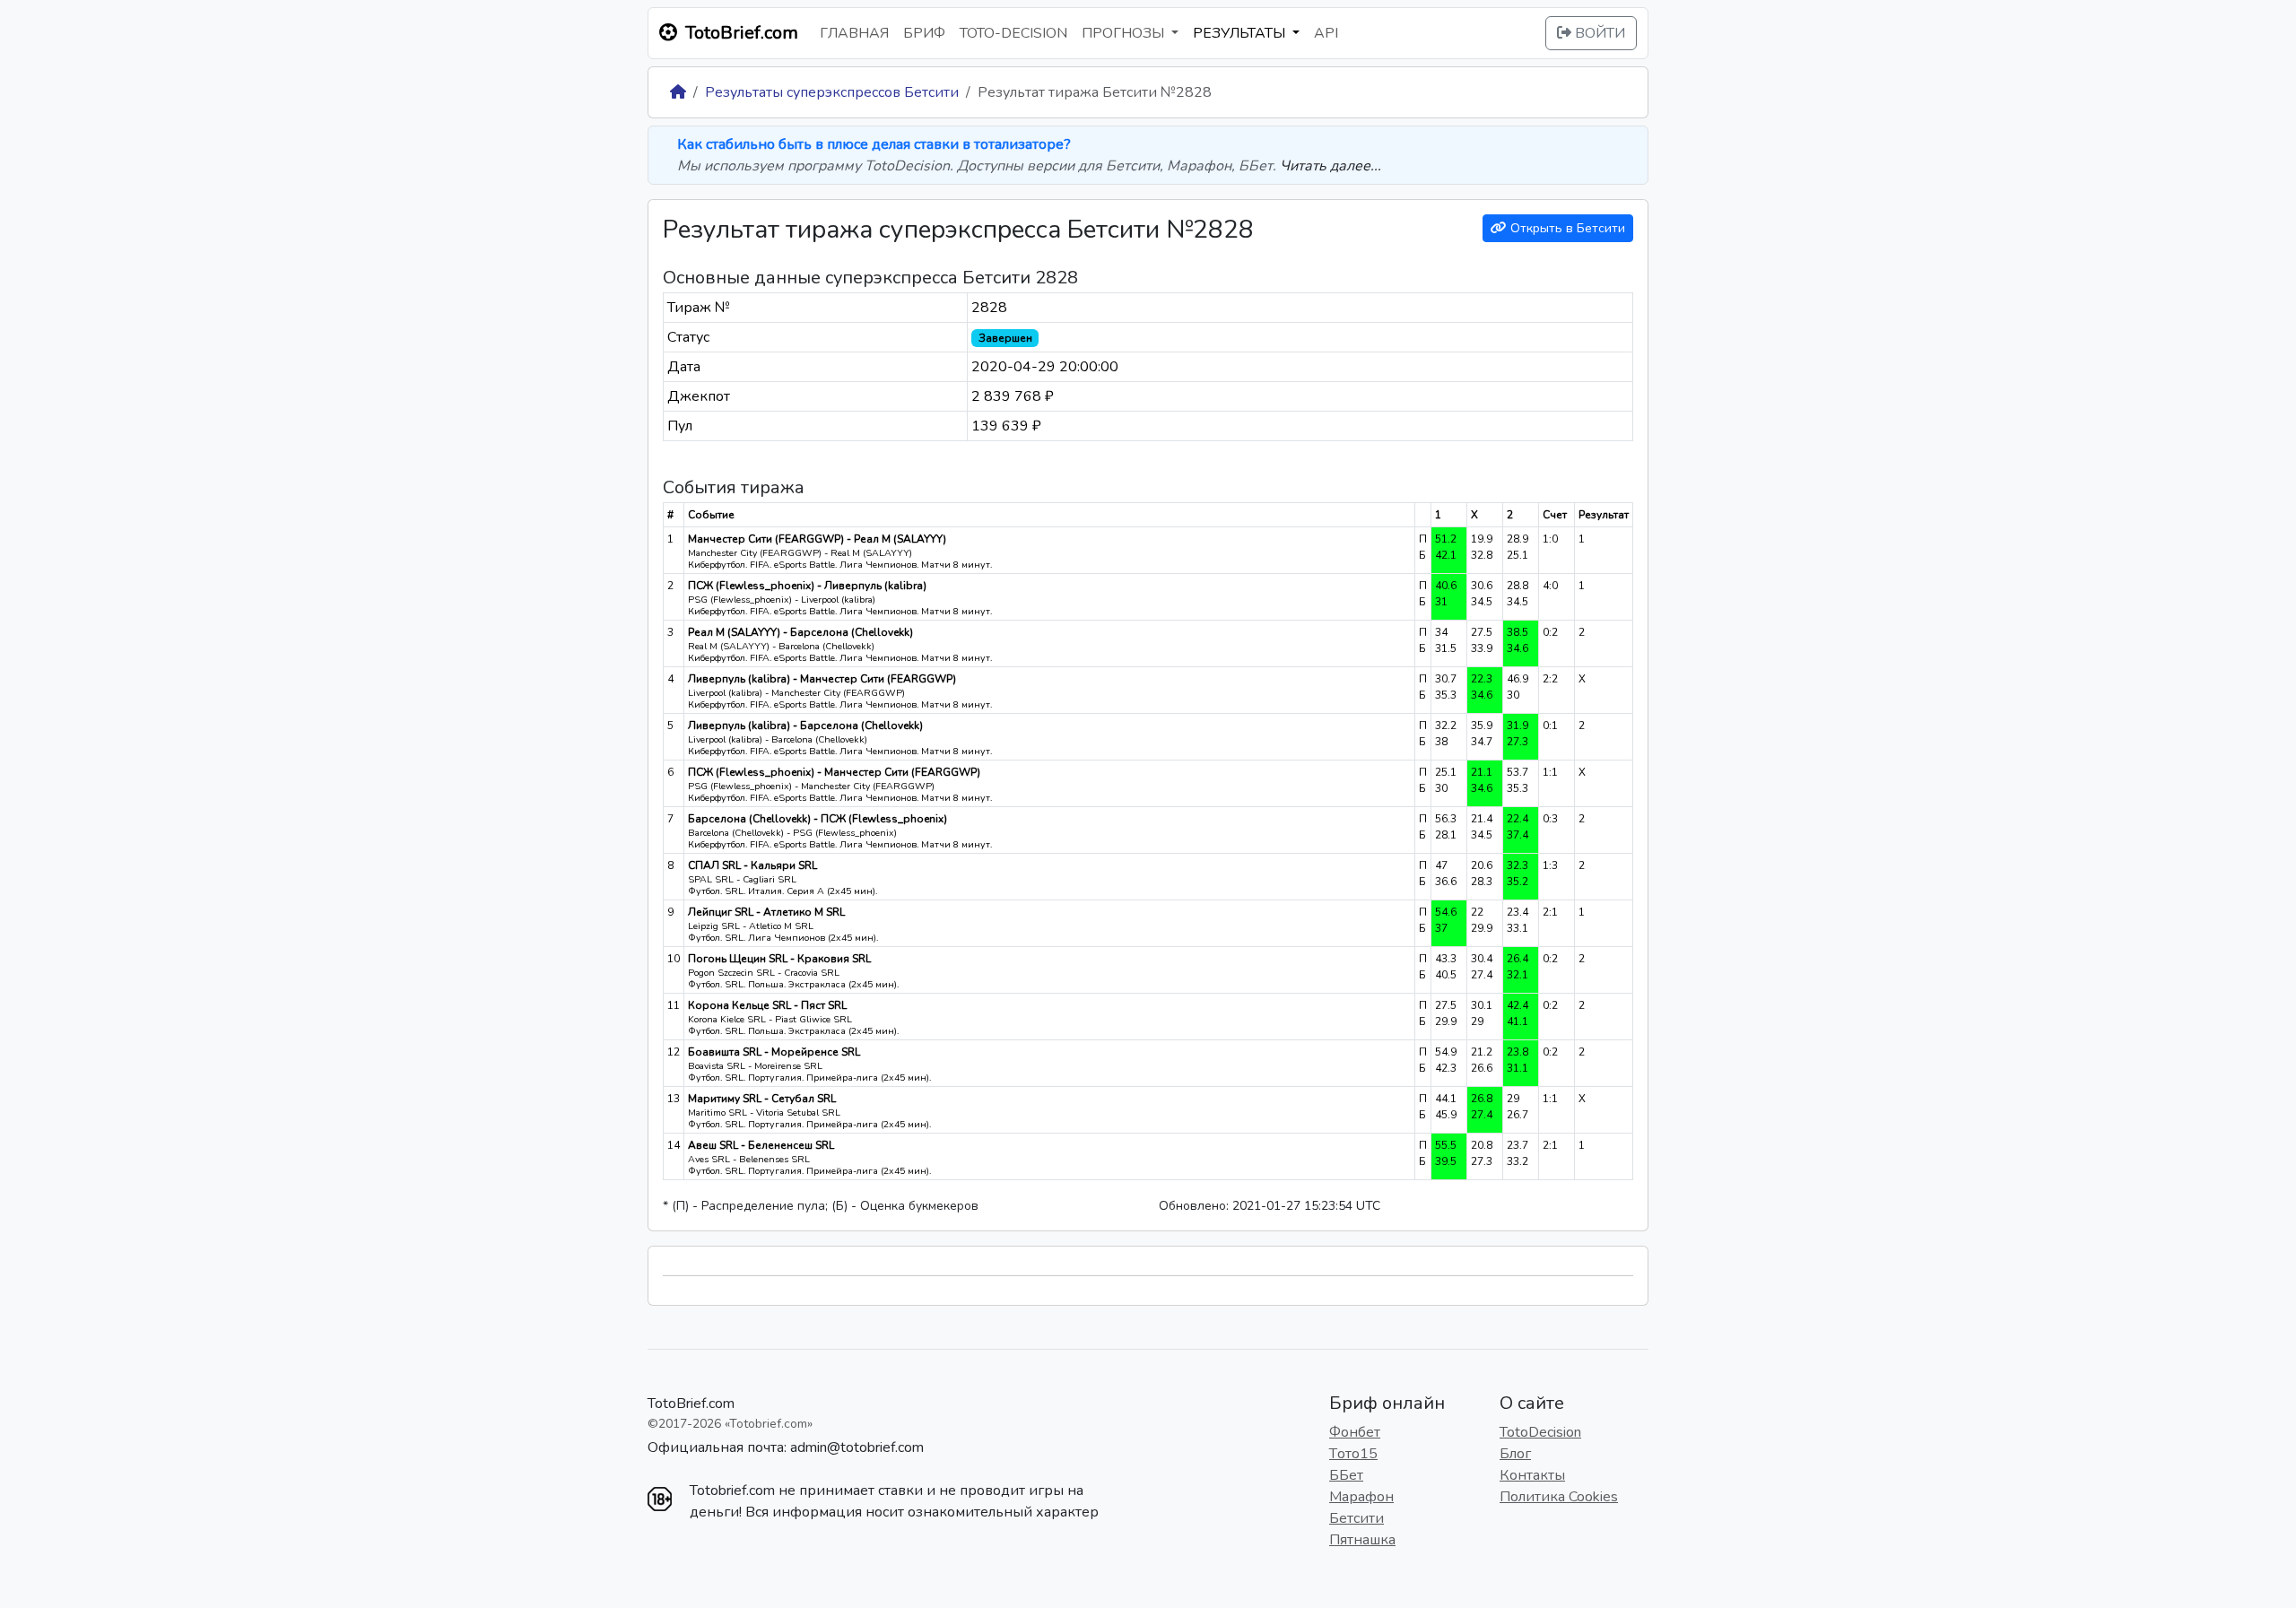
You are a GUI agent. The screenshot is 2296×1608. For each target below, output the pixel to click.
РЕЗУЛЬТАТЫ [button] (1241, 33)
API (1326, 33)
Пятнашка (1362, 1540)
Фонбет (1355, 1432)
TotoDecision (1540, 1432)
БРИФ (924, 33)
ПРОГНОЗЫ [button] (1125, 33)
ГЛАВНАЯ (854, 33)
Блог (1515, 1454)
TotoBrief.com (691, 1404)
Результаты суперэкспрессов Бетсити (832, 92)
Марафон (1361, 1497)
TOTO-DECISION (1013, 33)
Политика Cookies (1559, 1497)
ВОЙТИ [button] (1598, 33)
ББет (1346, 1475)
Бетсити (1357, 1518)
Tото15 (1353, 1454)
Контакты (1532, 1475)
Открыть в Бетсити (1566, 228)
